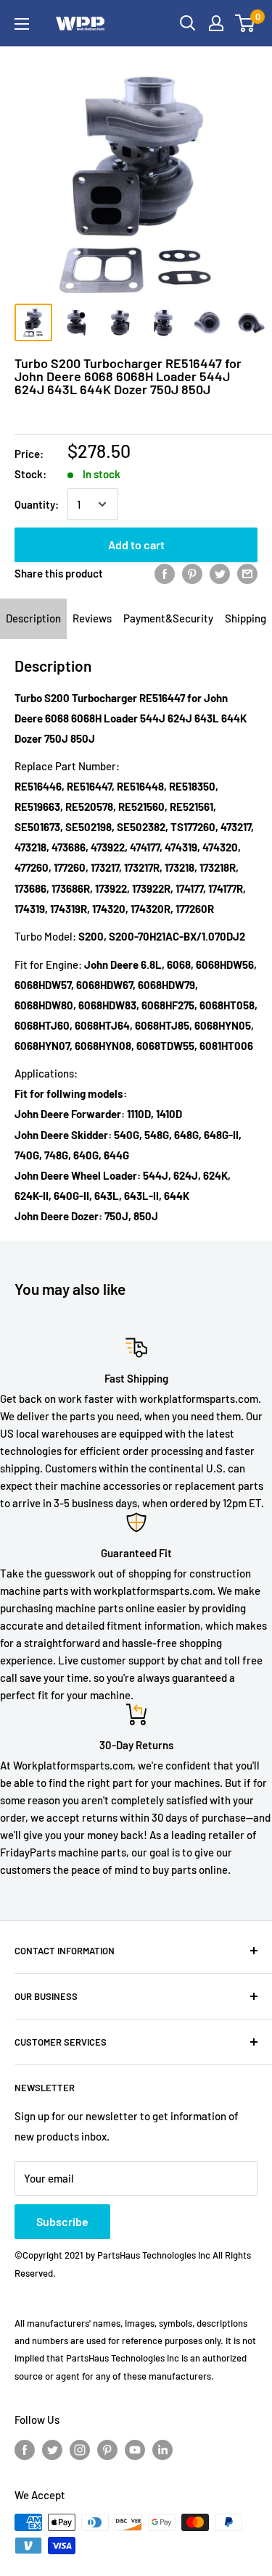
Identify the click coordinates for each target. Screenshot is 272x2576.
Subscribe (62, 2221)
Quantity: (37, 504)
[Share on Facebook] (165, 573)
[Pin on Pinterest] (192, 573)
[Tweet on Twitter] (220, 573)
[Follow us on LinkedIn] (162, 2449)
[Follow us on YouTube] (135, 2449)
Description (33, 618)
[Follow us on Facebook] (25, 2449)
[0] (246, 23)
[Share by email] (247, 573)
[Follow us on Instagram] (80, 2449)
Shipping (246, 618)
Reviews (92, 618)
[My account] (216, 23)
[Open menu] (22, 24)
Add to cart (136, 545)
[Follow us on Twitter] (52, 2449)
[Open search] (188, 23)
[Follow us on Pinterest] (107, 2449)
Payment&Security (168, 618)
